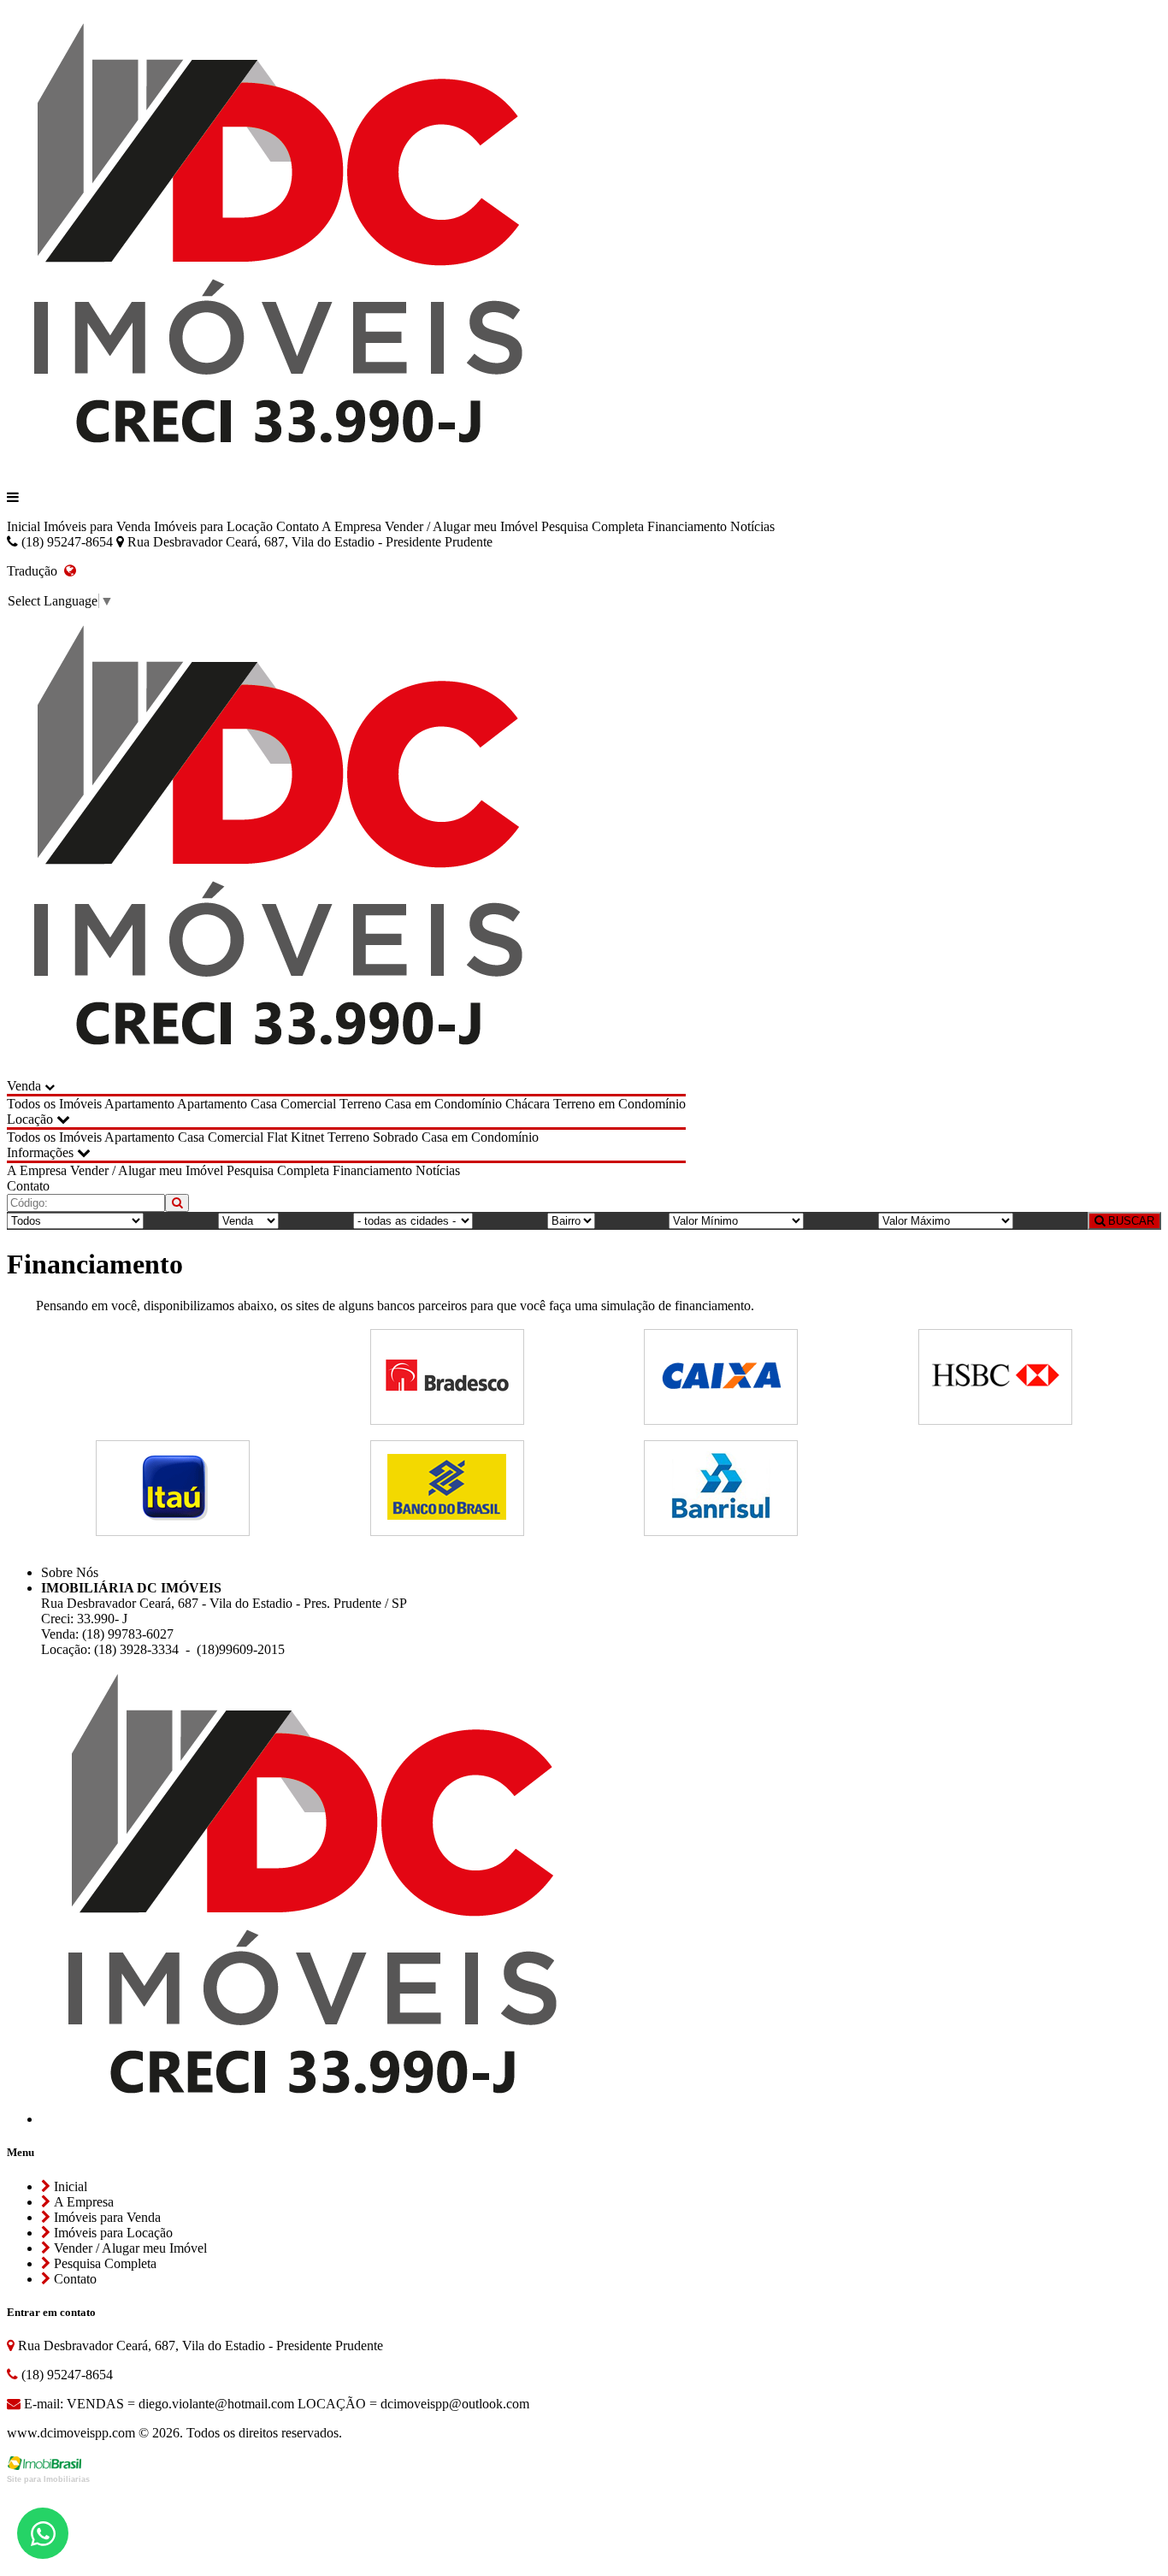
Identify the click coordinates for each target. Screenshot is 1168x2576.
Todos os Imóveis (54, 1104)
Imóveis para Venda (97, 526)
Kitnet (307, 1137)
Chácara (528, 1104)
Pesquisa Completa (593, 526)
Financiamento (687, 526)
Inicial (24, 526)
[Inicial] (278, 468)
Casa (264, 1104)
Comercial (308, 1104)
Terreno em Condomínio (619, 1104)
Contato (298, 526)
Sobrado (395, 1137)
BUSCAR (1130, 1221)
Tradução (35, 571)
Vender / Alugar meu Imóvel (461, 526)
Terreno (360, 1104)
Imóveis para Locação (213, 526)
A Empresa (351, 526)
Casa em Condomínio (443, 1104)
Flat (277, 1137)
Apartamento (139, 1104)
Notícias (752, 526)
